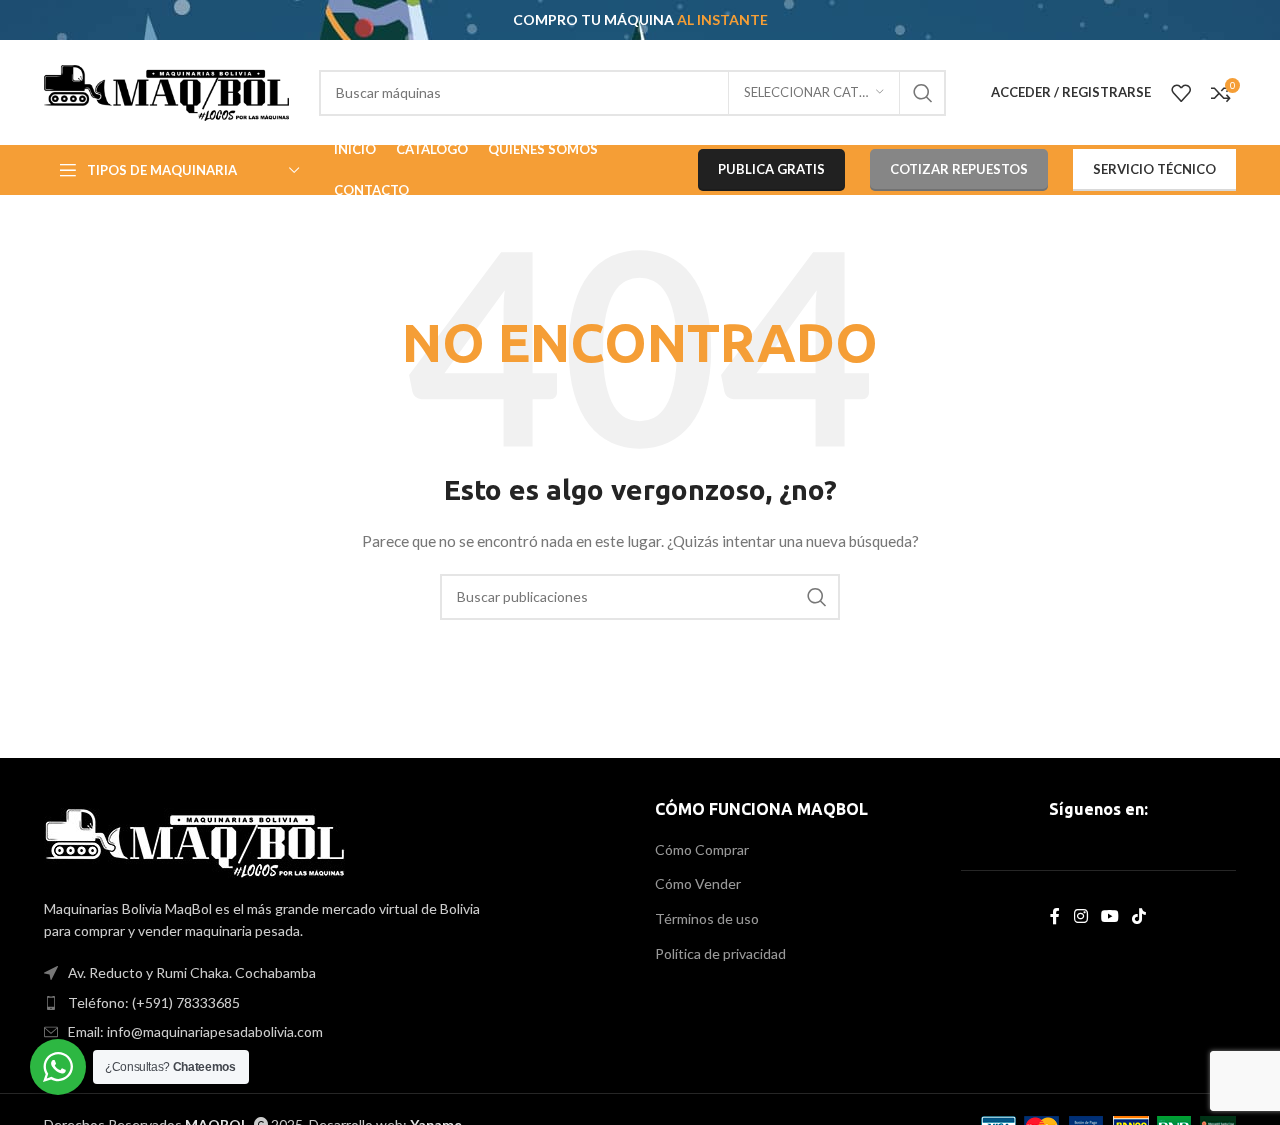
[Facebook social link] (1055, 916)
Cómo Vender (698, 883)
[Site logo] (166, 90)
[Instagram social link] (1080, 916)
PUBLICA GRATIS (771, 169)
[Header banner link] (640, 20)
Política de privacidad (720, 953)
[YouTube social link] (1109, 916)
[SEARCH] (923, 93)
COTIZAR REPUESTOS (959, 169)
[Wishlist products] (1181, 93)
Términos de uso (707, 918)
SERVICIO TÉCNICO (1154, 169)
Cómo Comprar (702, 849)
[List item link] (334, 1003)
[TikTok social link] (1139, 916)
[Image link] (194, 840)
